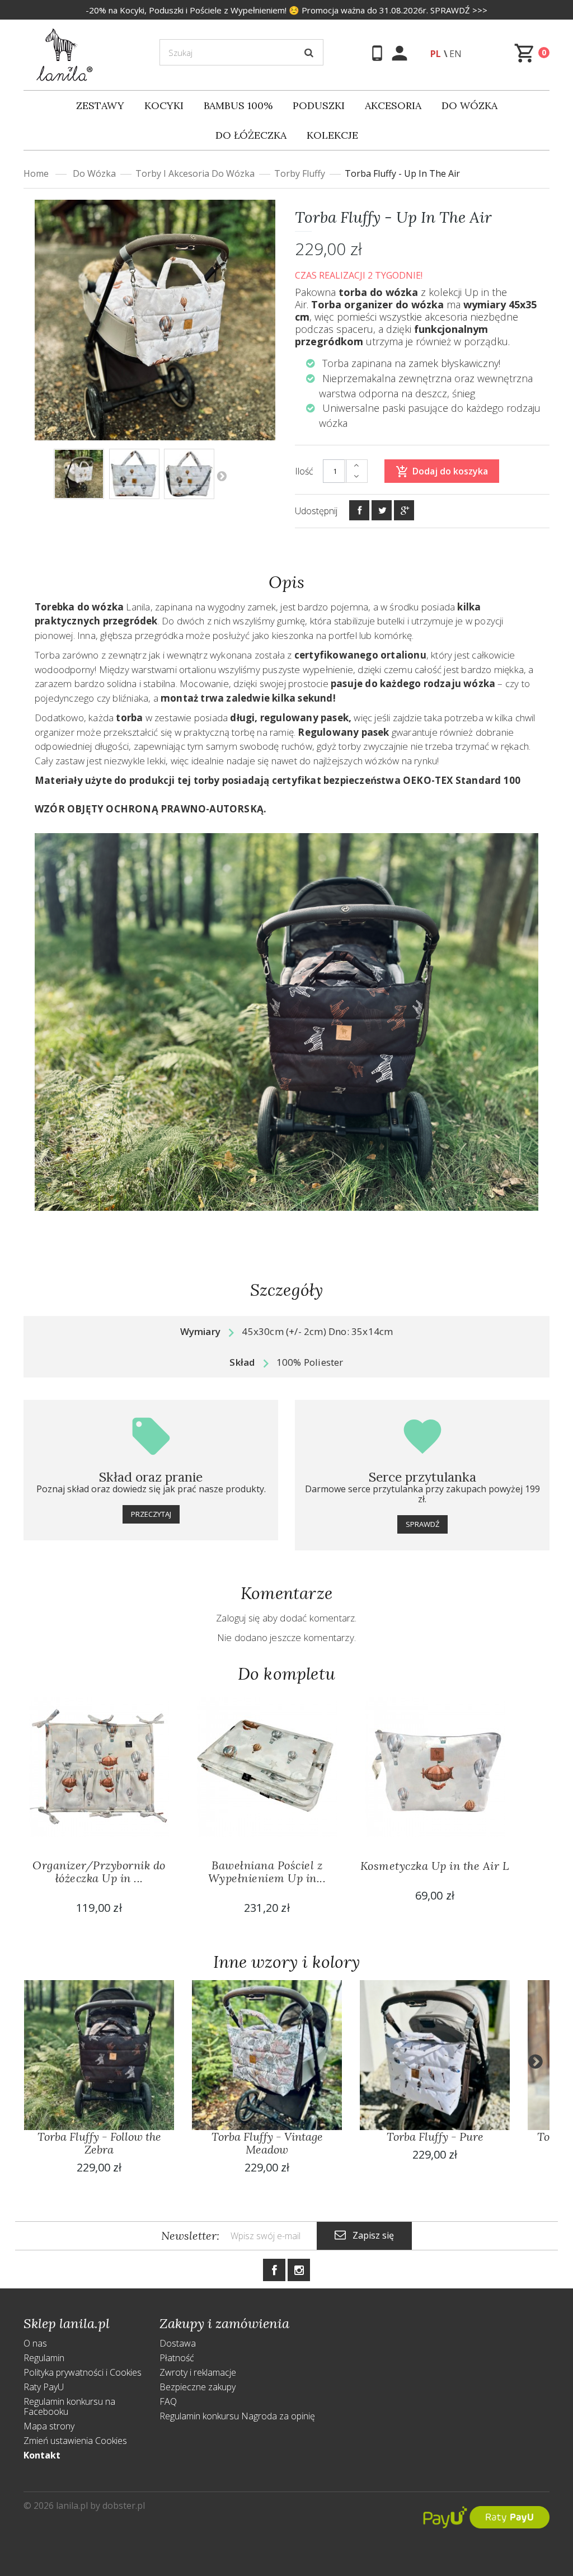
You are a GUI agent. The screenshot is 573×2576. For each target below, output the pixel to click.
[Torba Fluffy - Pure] (435, 2055)
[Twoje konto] (401, 53)
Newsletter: (190, 2236)
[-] (356, 477)
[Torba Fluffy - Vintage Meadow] (79, 474)
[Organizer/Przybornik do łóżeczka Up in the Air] (99, 1767)
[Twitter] (382, 510)
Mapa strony (49, 2426)
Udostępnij (316, 511)
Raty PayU (44, 2387)
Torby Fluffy (300, 173)
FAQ (168, 2401)
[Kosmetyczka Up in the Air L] (435, 1767)
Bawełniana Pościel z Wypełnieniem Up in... (267, 1872)
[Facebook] (359, 510)
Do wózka (94, 173)
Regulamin (44, 2358)
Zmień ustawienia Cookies (75, 2441)
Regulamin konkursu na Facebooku (69, 2406)
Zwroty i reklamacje (198, 2372)
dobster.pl (124, 2506)
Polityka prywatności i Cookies (83, 2372)
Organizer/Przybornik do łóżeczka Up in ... (99, 1872)
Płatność (177, 2358)
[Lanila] (65, 54)
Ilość (304, 471)
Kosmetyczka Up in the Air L (435, 1866)
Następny (222, 476)
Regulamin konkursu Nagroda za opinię (237, 2416)
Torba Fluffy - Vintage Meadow (267, 2143)
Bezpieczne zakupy (198, 2387)
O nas (35, 2343)
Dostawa (178, 2343)
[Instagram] (299, 2270)
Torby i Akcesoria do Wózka (195, 173)
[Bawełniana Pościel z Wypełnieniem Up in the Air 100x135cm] (267, 1767)
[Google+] (404, 510)
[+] (356, 466)
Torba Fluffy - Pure (435, 2137)
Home (36, 173)
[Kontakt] (379, 53)
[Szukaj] (309, 53)
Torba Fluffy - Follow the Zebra (99, 2143)
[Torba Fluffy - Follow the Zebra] (99, 2055)
